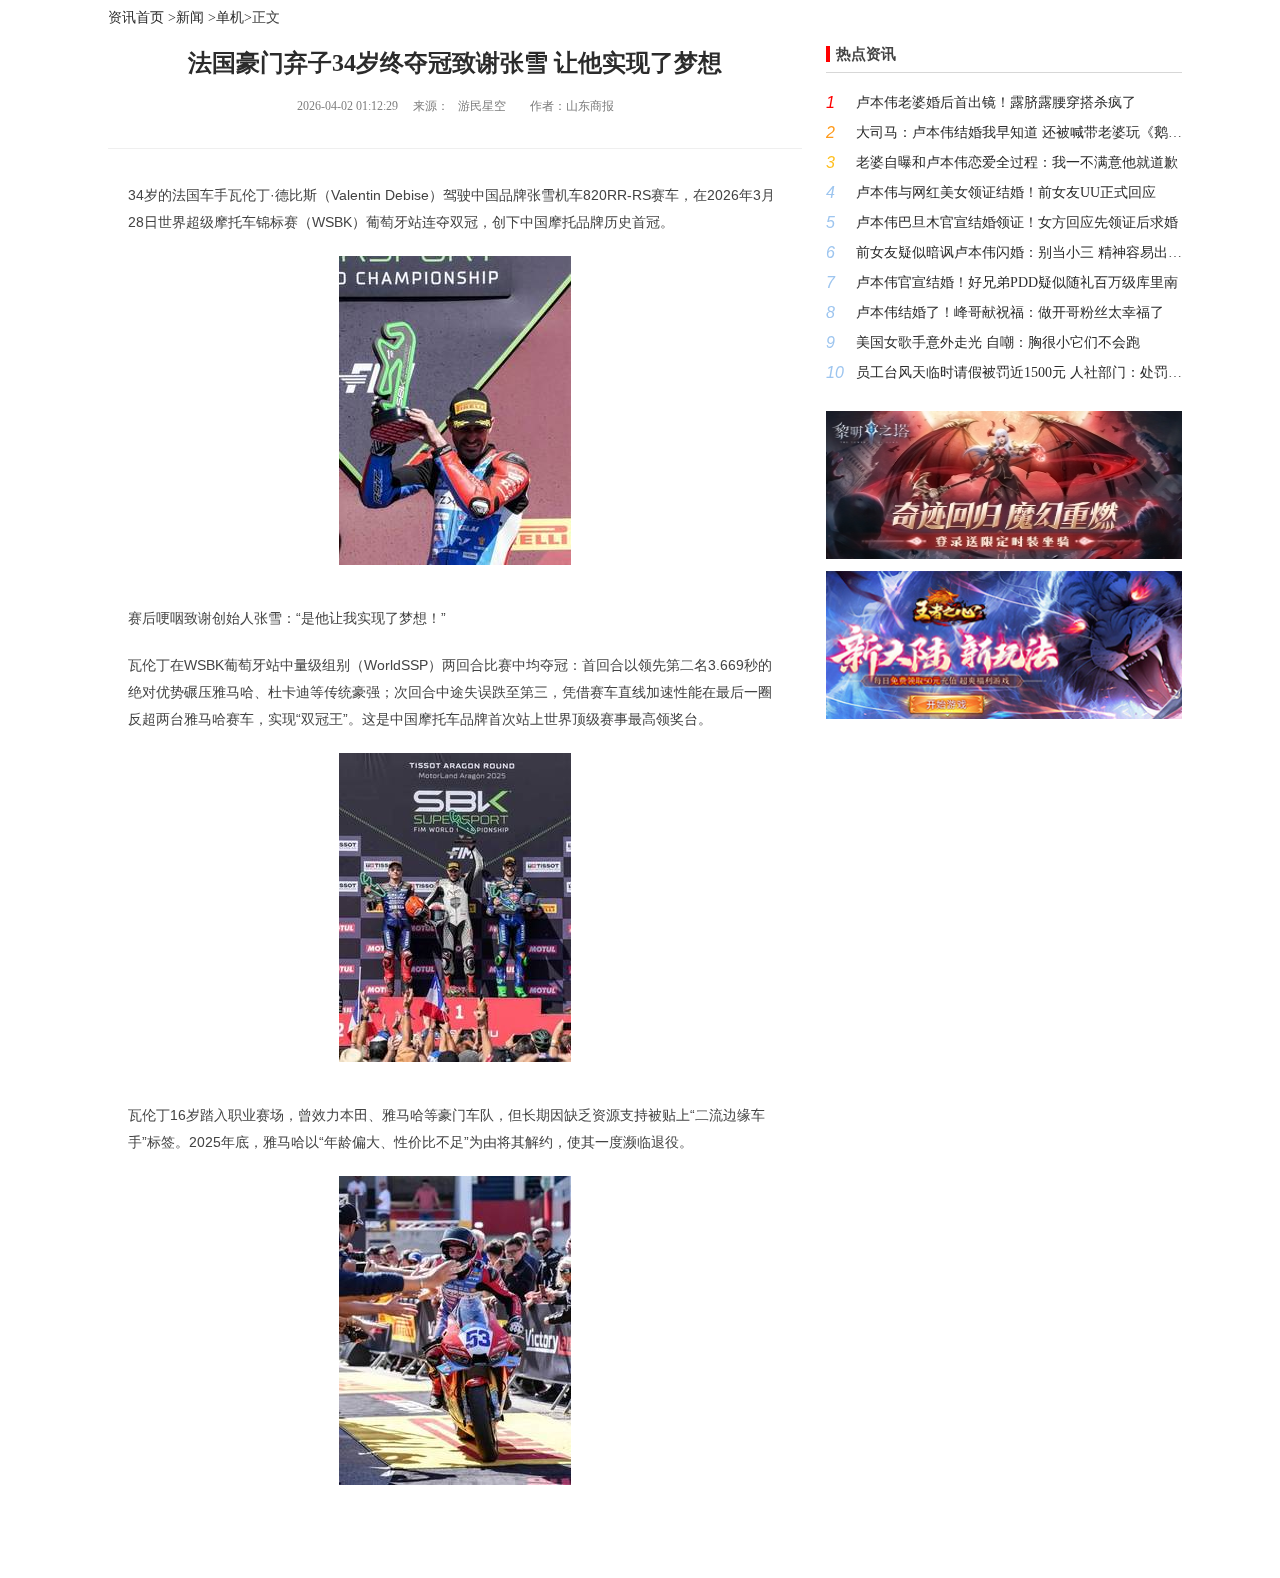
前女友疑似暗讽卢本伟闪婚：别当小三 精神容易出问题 (1019, 252)
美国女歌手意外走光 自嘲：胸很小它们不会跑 (998, 342)
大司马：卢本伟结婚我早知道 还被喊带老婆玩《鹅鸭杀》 (1019, 132)
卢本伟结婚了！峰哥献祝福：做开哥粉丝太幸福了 (1010, 312)
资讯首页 (136, 17)
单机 (230, 17)
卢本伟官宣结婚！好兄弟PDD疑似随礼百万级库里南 (1017, 282)
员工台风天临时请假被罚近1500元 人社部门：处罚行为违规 (1019, 372)
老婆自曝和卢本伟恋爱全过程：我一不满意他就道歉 (1017, 162)
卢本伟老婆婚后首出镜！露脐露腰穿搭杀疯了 (996, 102)
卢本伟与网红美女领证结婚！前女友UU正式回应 (1006, 192)
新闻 (190, 17)
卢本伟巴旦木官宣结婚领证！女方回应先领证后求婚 (1017, 222)
